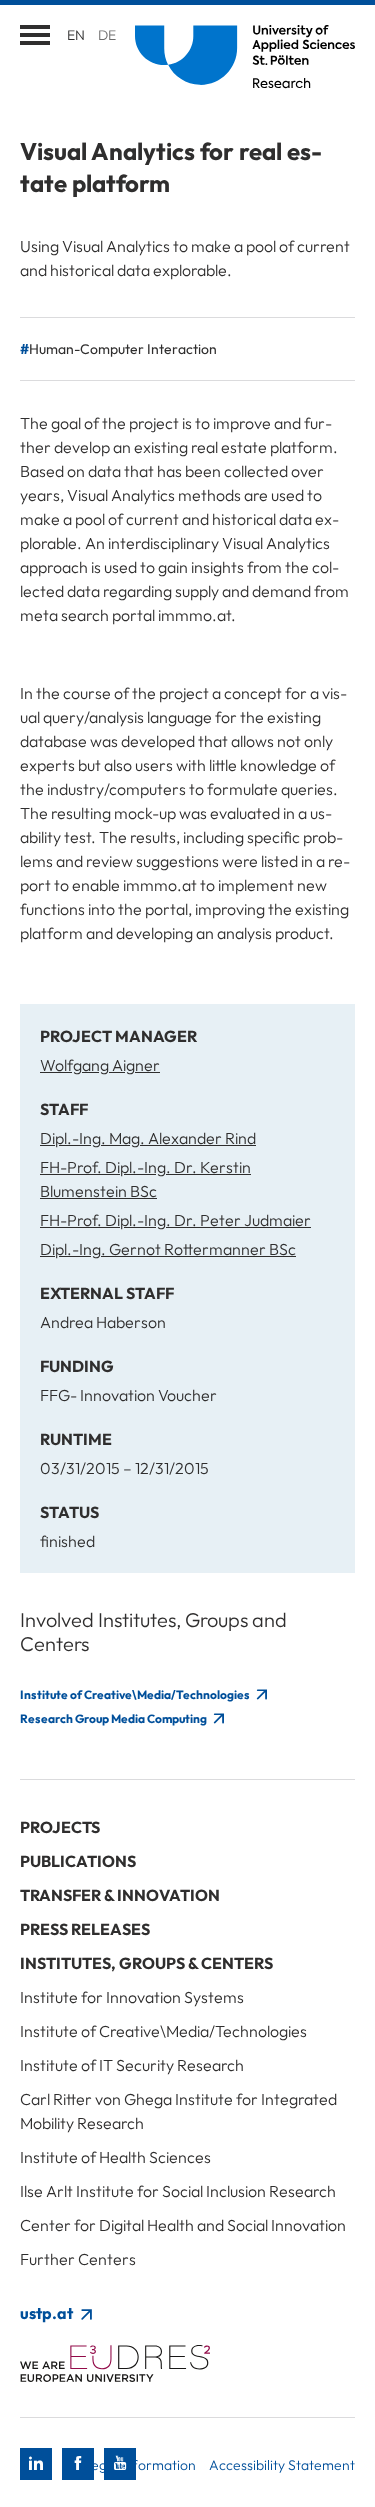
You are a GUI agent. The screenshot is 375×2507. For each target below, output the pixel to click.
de (107, 35)
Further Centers (78, 2259)
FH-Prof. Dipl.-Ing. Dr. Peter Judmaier (175, 1220)
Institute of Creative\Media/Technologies (136, 1694)
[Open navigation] (35, 35)
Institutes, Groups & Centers (146, 1963)
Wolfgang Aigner (100, 1065)
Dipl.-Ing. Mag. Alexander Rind (148, 1138)
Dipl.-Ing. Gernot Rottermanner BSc (168, 1249)
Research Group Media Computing (114, 1718)
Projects (60, 1827)
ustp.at (48, 2313)
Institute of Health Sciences (115, 2157)
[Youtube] (120, 2464)
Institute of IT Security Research (132, 2065)
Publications (78, 1861)
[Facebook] (78, 2464)
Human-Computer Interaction (123, 349)
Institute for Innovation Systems (132, 1997)
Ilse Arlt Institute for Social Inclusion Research (178, 2191)
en (76, 35)
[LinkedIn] (36, 2464)
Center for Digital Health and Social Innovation (183, 2225)
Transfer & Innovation (120, 1895)
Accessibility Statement (282, 2465)
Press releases (85, 1929)
